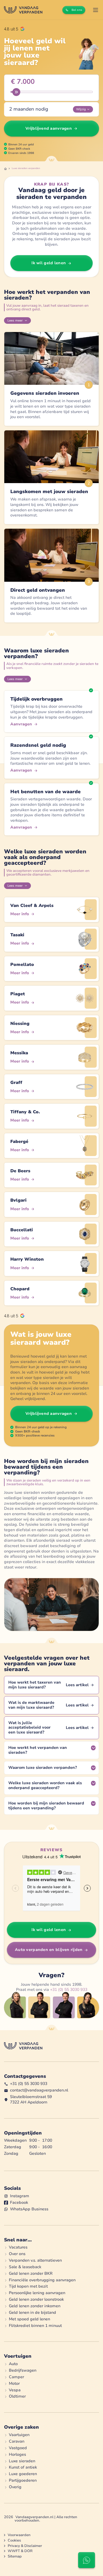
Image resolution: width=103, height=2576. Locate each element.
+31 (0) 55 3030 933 (69, 1990)
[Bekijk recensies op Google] (14, 29)
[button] (96, 10)
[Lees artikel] (51, 1685)
